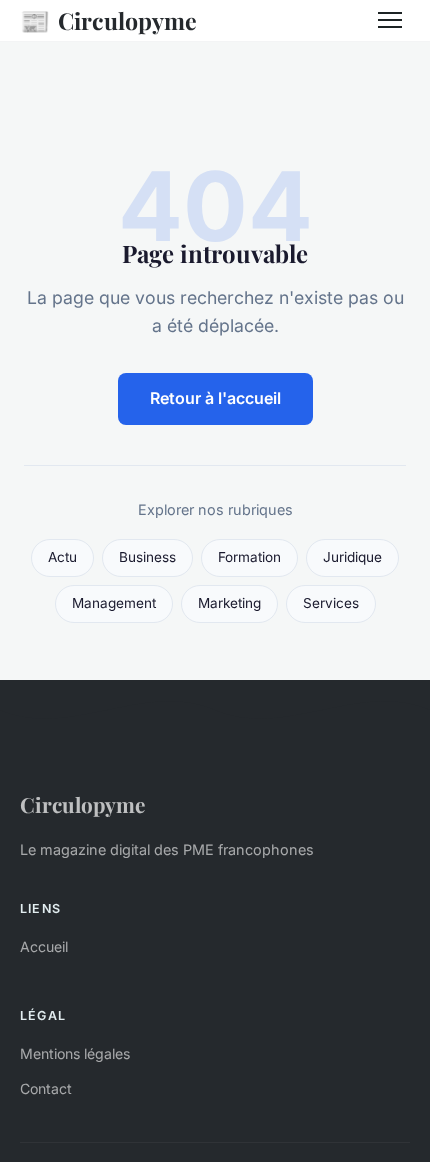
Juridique (352, 557)
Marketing (229, 603)
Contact (46, 1088)
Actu (62, 557)
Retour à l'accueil (215, 398)
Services (331, 603)
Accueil (44, 946)
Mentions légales (75, 1053)
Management (114, 603)
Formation (249, 557)
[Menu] (390, 20)
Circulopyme (108, 20)
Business (147, 557)
